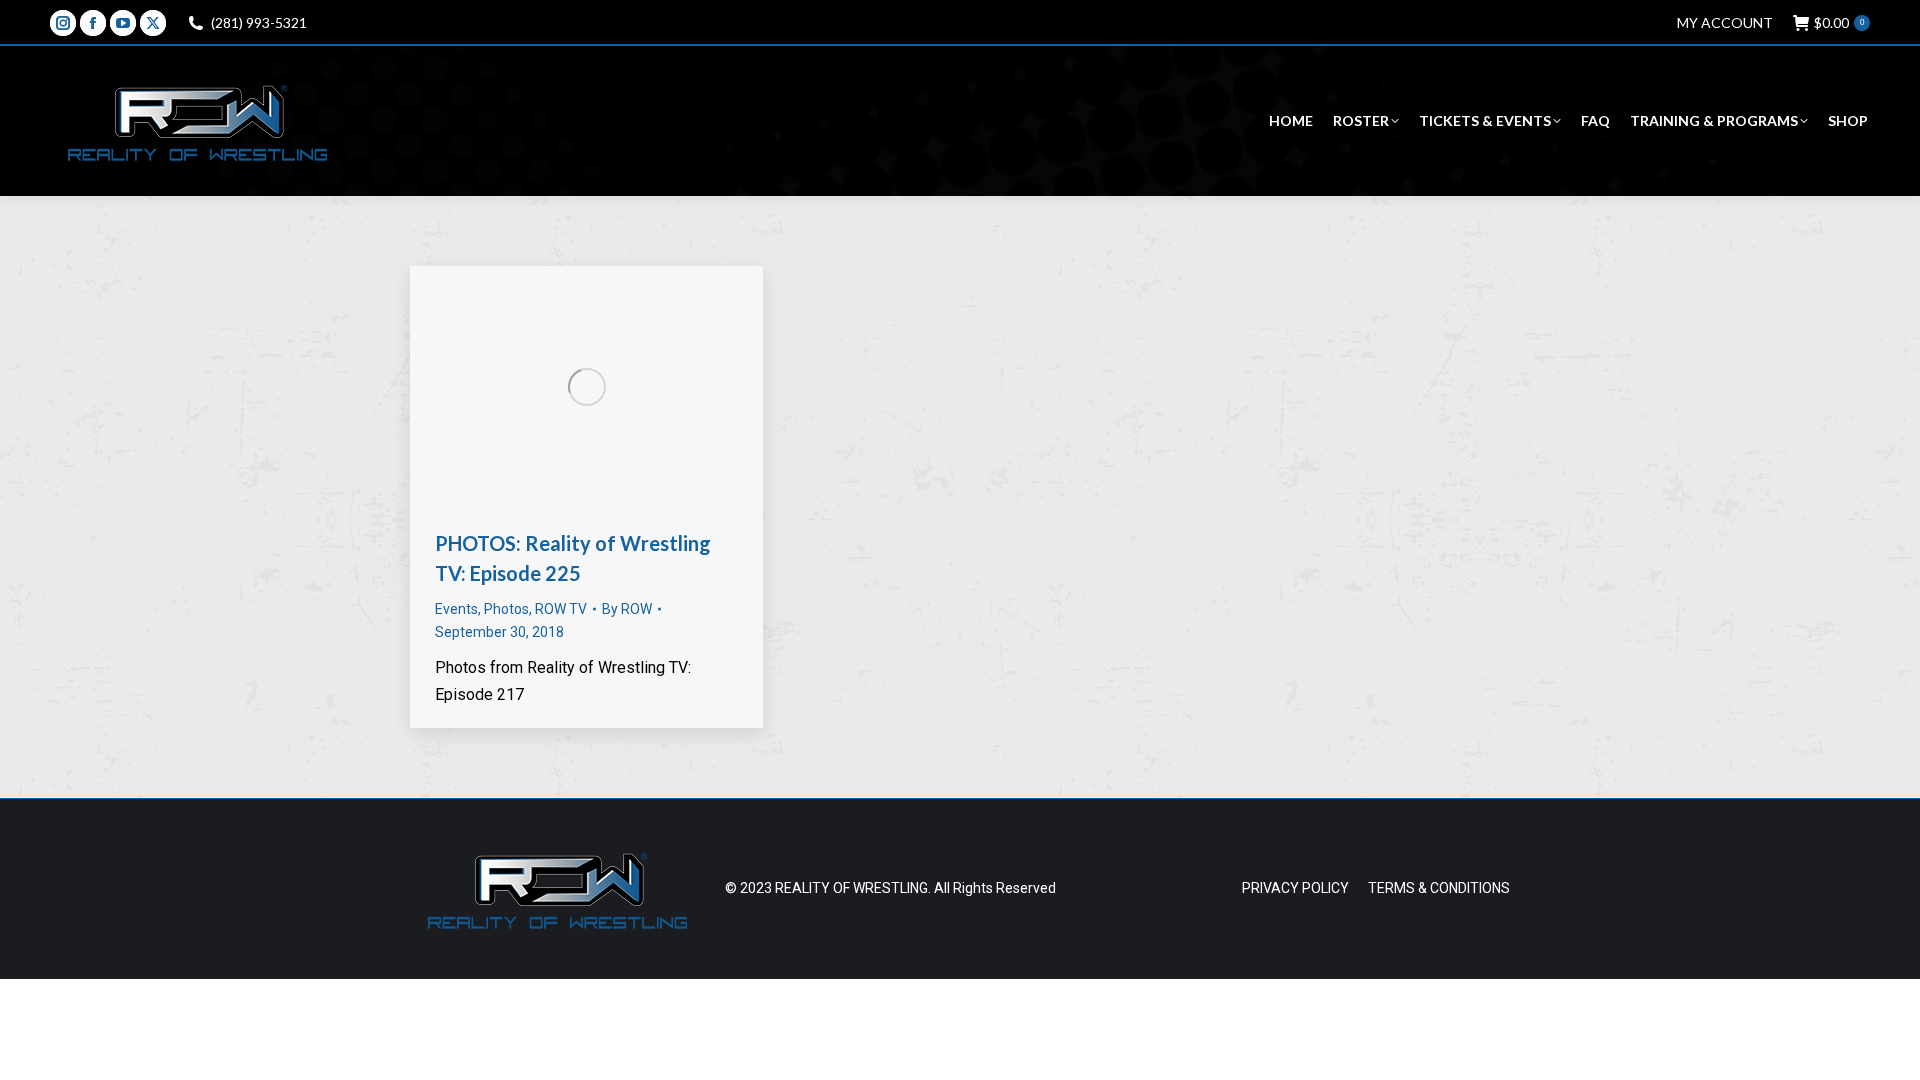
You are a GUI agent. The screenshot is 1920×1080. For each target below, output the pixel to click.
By (627, 609)
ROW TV (561, 609)
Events (456, 609)
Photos (506, 609)
